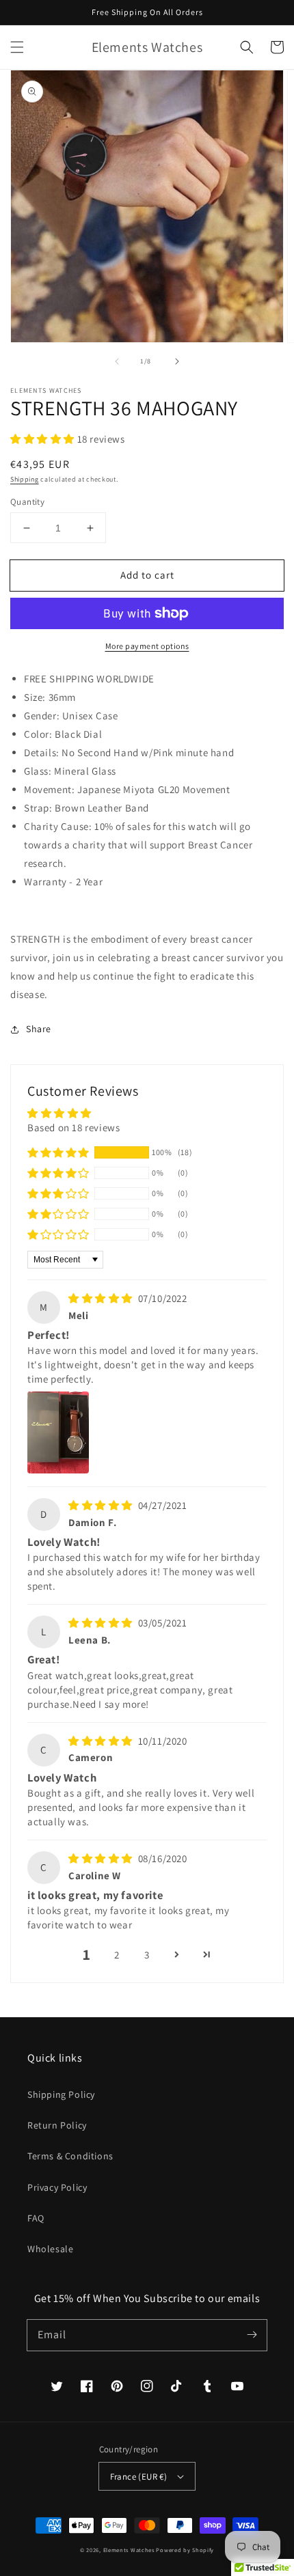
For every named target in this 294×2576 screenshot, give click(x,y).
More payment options (147, 646)
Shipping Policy (61, 2094)
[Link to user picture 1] (58, 1432)
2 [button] (117, 1955)
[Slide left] (117, 361)
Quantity (27, 502)
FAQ (36, 2218)
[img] (102, 1298)
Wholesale (50, 2249)
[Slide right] (177, 361)
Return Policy (57, 2125)
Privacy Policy (57, 2187)
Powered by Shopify (185, 2550)
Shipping (25, 479)
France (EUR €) (139, 2477)
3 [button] (147, 1955)
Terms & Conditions (70, 2156)
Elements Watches (129, 2550)
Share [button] (39, 1029)
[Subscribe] (252, 2335)
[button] (17, 47)
